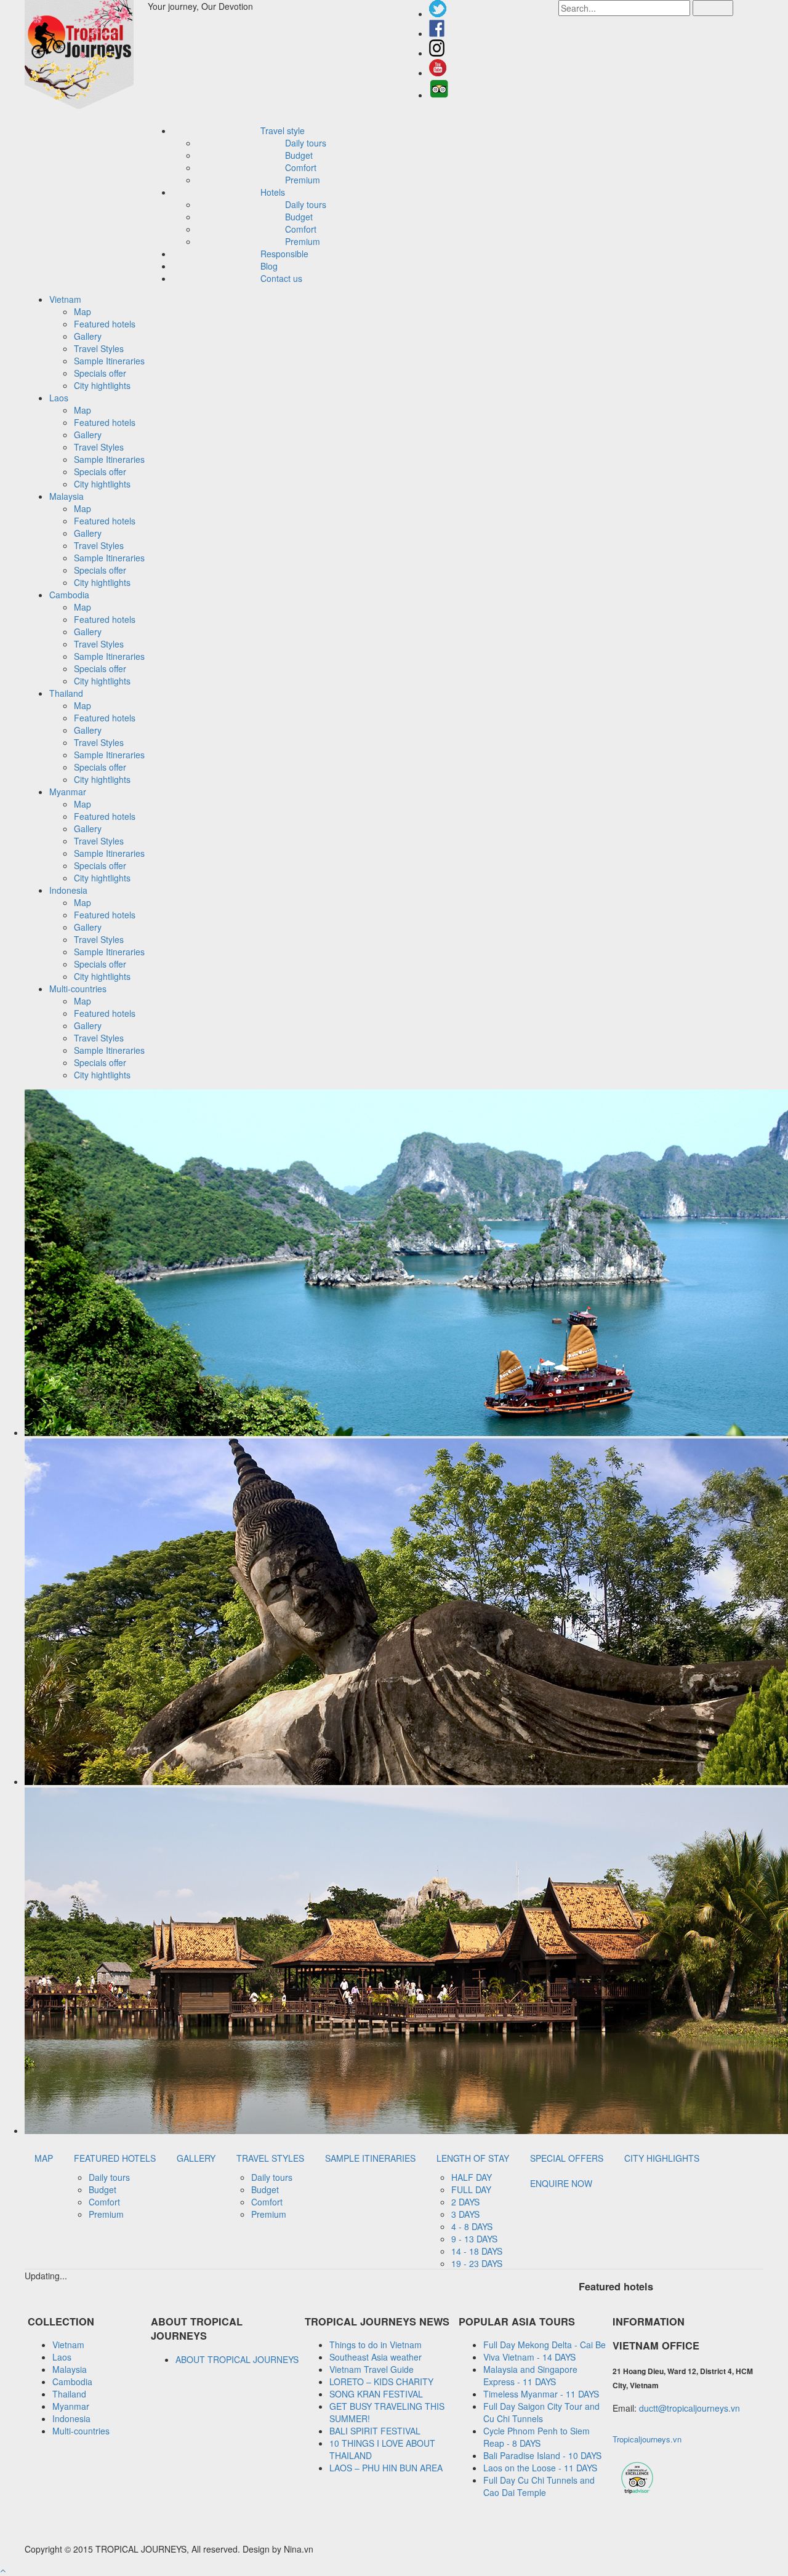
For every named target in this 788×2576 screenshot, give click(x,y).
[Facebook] (437, 33)
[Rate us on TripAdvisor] (439, 95)
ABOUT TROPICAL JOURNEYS (237, 2359)
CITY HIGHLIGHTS (662, 2158)
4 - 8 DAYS (472, 2226)
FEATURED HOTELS (115, 2158)
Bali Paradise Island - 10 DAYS (542, 2455)
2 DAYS (465, 2202)
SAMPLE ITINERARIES (370, 2158)
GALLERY (196, 2158)
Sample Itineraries (109, 361)
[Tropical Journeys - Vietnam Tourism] (637, 2493)
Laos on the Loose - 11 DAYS (540, 2468)
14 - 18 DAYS (477, 2251)
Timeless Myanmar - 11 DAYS (541, 2394)
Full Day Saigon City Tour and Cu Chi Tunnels (541, 2412)
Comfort (301, 167)
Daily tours (306, 143)
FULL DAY (471, 2189)
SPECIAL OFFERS (567, 2158)
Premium (303, 180)
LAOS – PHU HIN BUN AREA (386, 2468)
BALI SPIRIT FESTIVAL (375, 2431)
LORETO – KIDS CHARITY (381, 2381)
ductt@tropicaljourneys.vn (689, 2408)
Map (82, 311)
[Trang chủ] (86, 56)
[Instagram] (437, 53)
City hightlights (102, 385)
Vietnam (68, 2345)
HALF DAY (472, 2177)
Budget (299, 155)
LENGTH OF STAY (473, 2158)
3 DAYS (465, 2214)
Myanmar (71, 2406)
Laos (62, 2357)
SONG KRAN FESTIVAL (376, 2394)
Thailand (69, 2394)
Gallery (88, 336)
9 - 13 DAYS (474, 2239)
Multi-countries (81, 2431)
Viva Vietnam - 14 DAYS (529, 2357)
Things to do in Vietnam (376, 2345)
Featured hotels (105, 324)
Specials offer (100, 373)
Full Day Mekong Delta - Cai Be (545, 2345)
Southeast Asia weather (376, 2357)
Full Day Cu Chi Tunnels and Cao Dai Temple (539, 2486)
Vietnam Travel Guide (372, 2369)
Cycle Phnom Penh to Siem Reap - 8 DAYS (537, 2437)
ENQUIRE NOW (561, 2183)
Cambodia (72, 2381)
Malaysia (70, 2369)
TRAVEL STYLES (270, 2158)
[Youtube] (438, 73)
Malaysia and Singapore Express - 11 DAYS (530, 2375)
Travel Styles (99, 348)
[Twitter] (438, 14)
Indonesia (71, 2418)
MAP (44, 2158)
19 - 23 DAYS (477, 2263)
